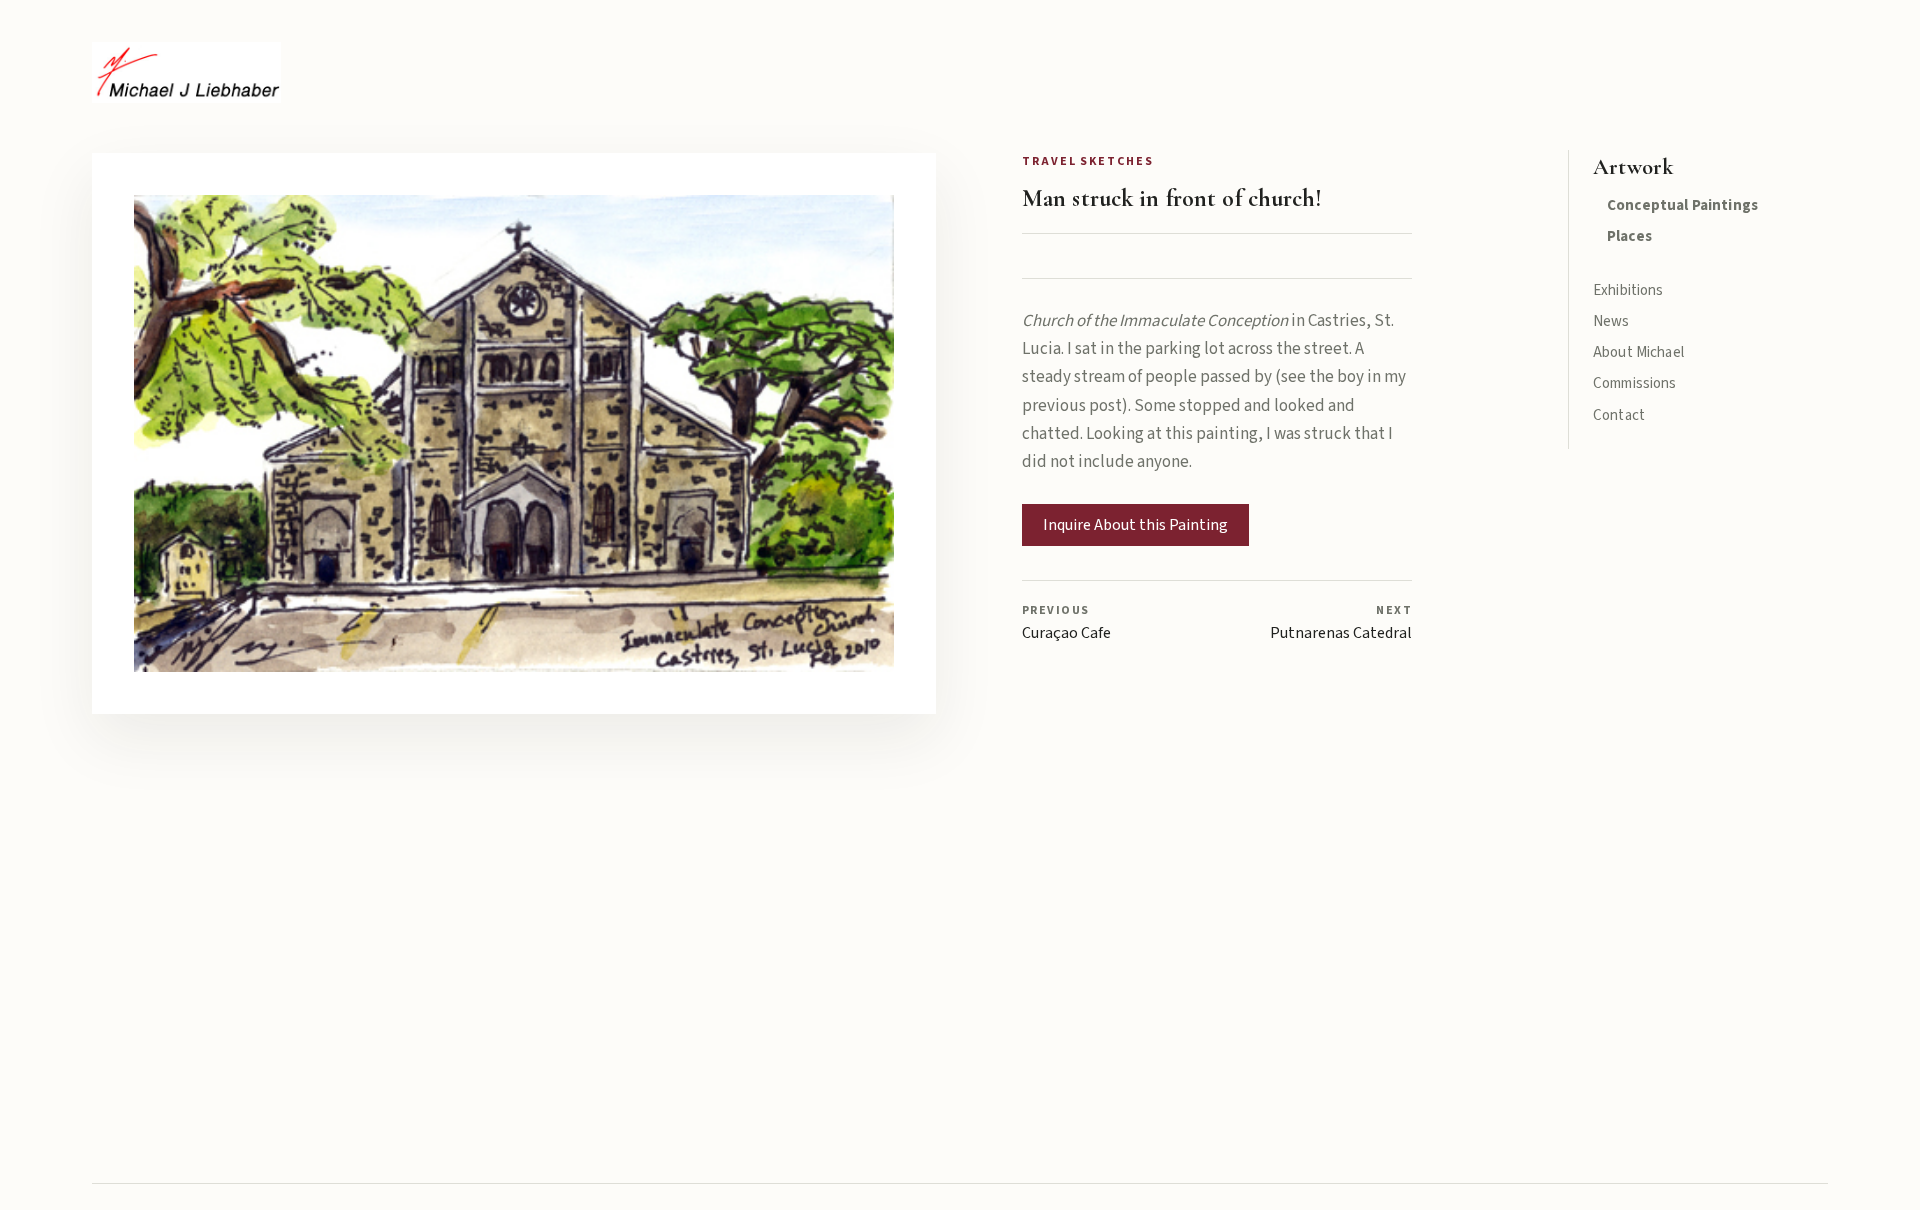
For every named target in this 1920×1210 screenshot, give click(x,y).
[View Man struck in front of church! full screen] (514, 433)
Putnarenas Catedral (1341, 623)
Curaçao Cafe (1066, 623)
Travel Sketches (1088, 161)
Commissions (1635, 383)
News (1611, 321)
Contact (1619, 415)
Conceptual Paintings (1682, 205)
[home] (186, 72)
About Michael (1638, 352)
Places (1629, 236)
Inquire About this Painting (1135, 525)
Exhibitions (1628, 290)
